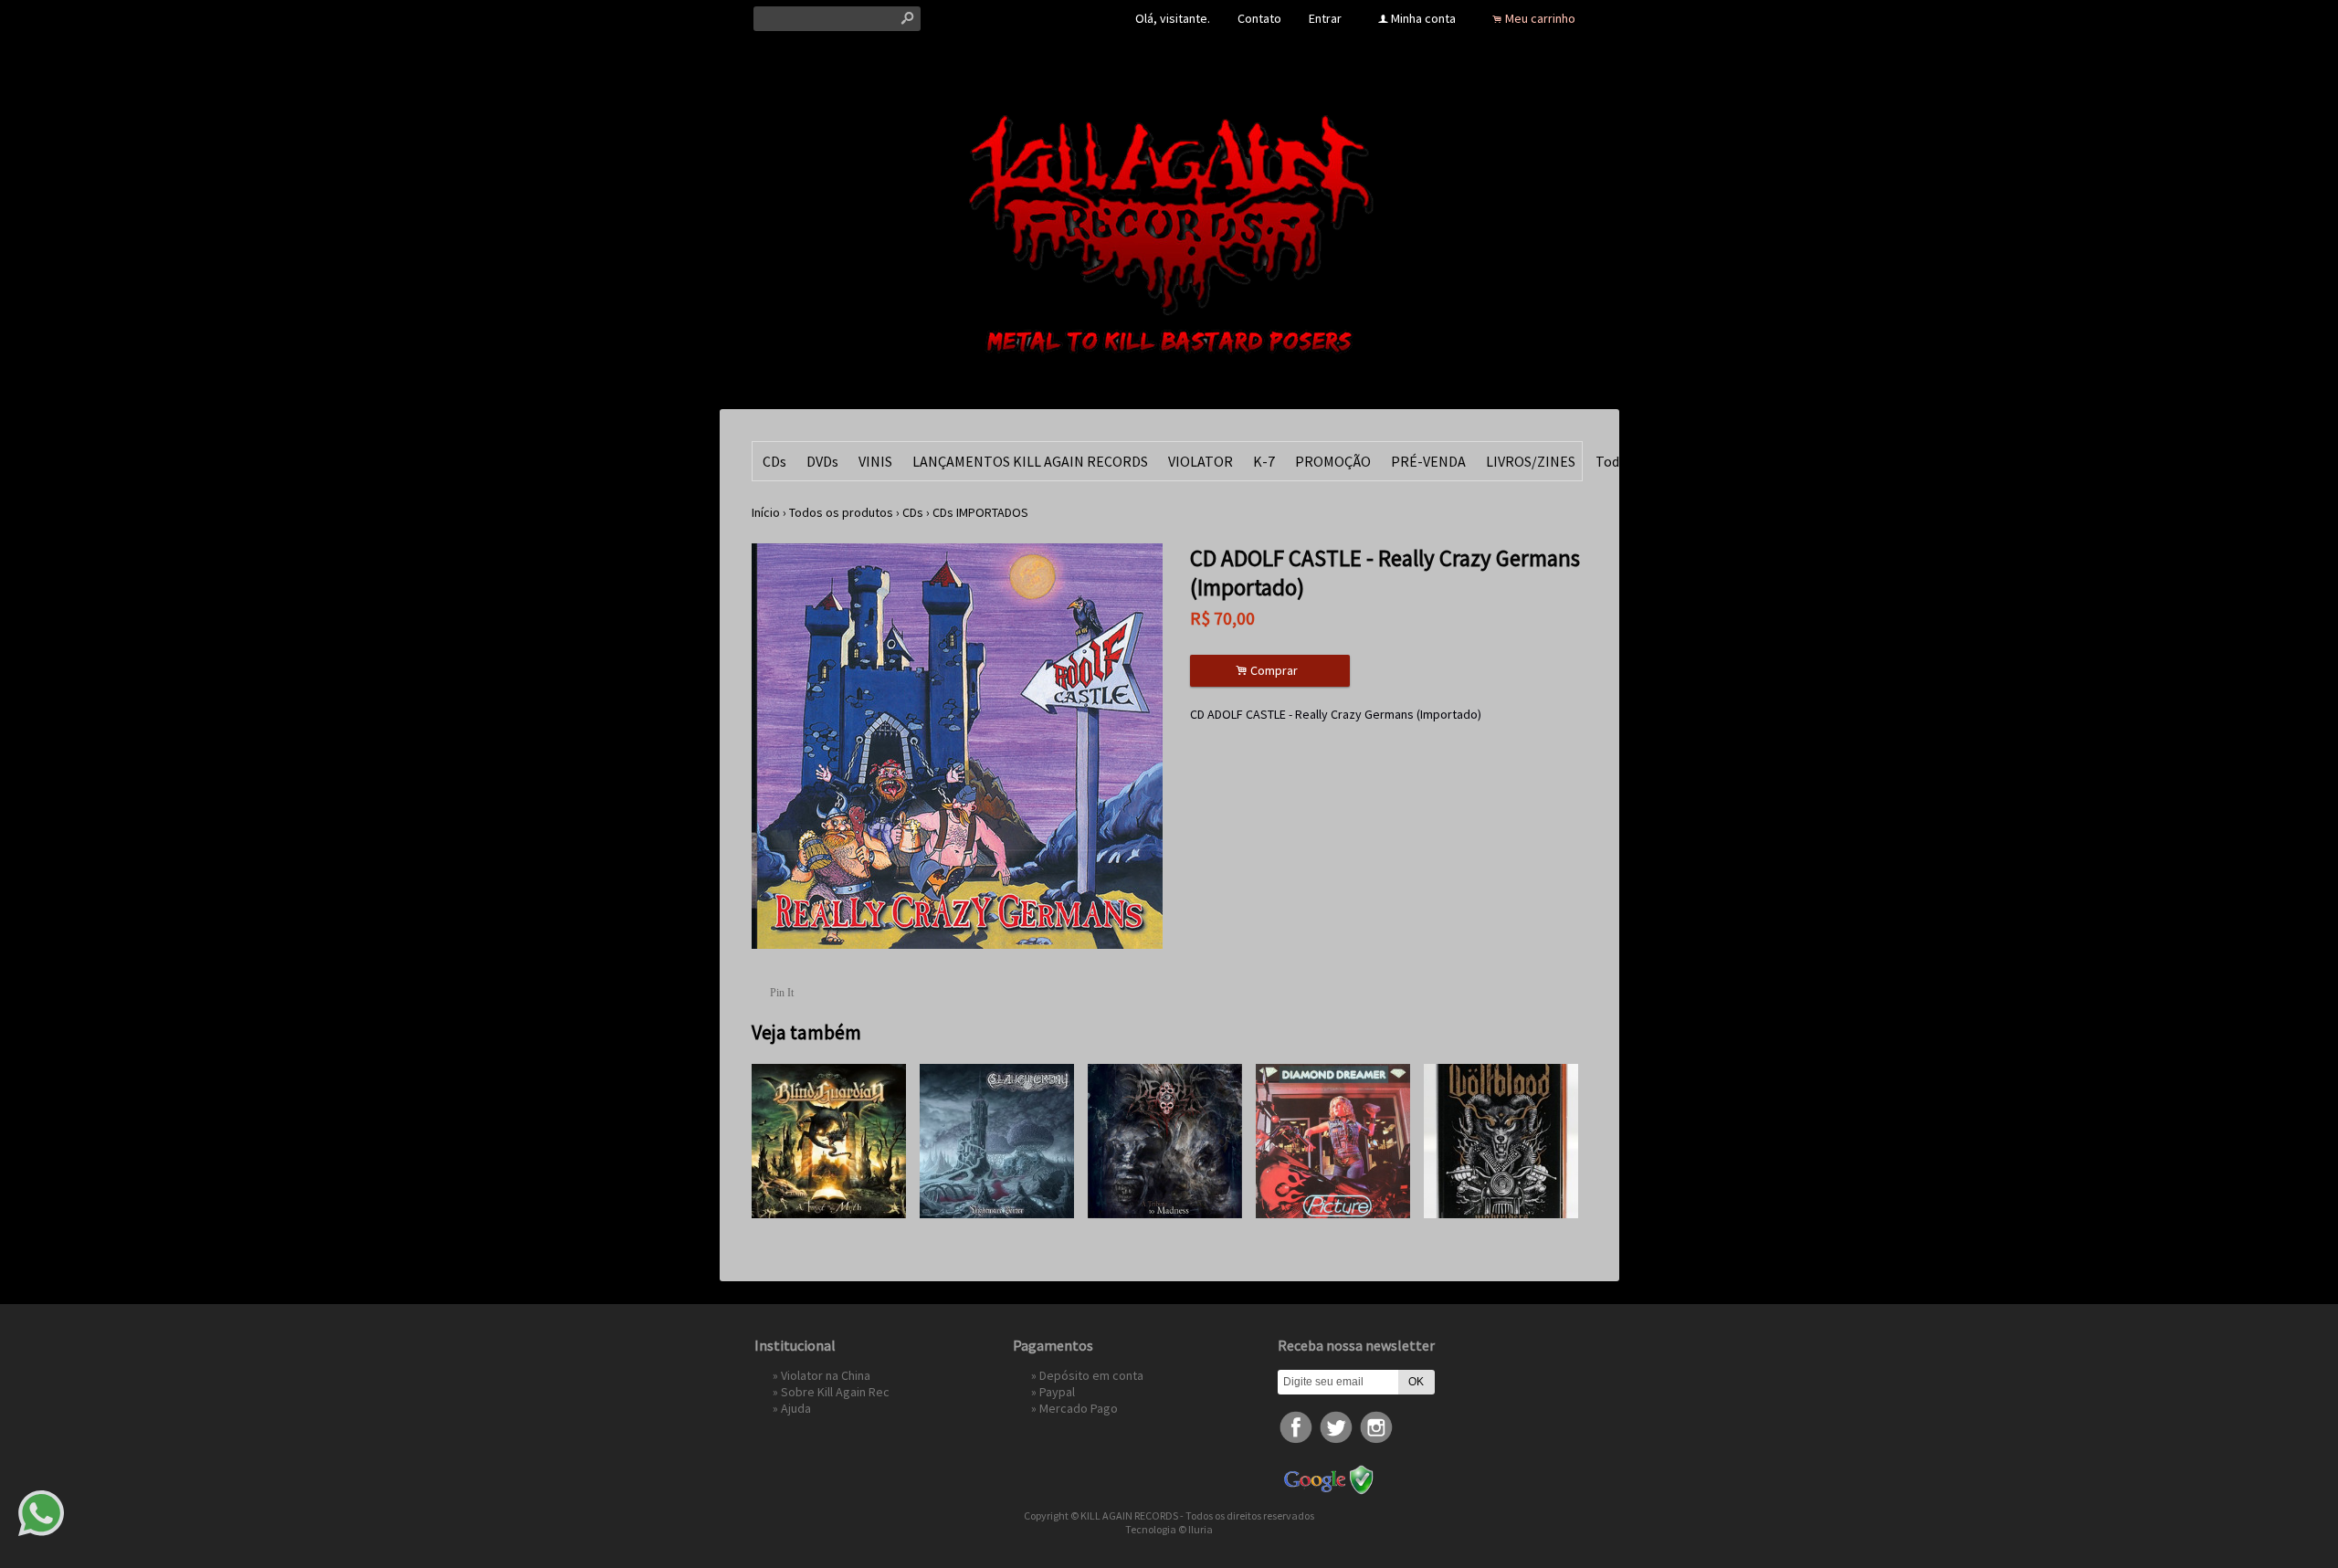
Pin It (782, 993)
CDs (774, 461)
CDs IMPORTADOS (980, 512)
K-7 (1264, 461)
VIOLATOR (1201, 461)
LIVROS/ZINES (1531, 461)
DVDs (822, 461)
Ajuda (796, 1408)
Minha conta (1423, 18)
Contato (1259, 18)
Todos (1615, 461)
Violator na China (826, 1375)
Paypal (1057, 1392)
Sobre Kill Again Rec (835, 1392)
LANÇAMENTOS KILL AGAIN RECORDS (1030, 461)
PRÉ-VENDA (1428, 461)
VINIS (875, 461)
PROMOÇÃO (1333, 461)
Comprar (1269, 671)
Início (766, 512)
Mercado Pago (1079, 1408)
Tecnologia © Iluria (1169, 1529)
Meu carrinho (1540, 18)
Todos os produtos (841, 512)
